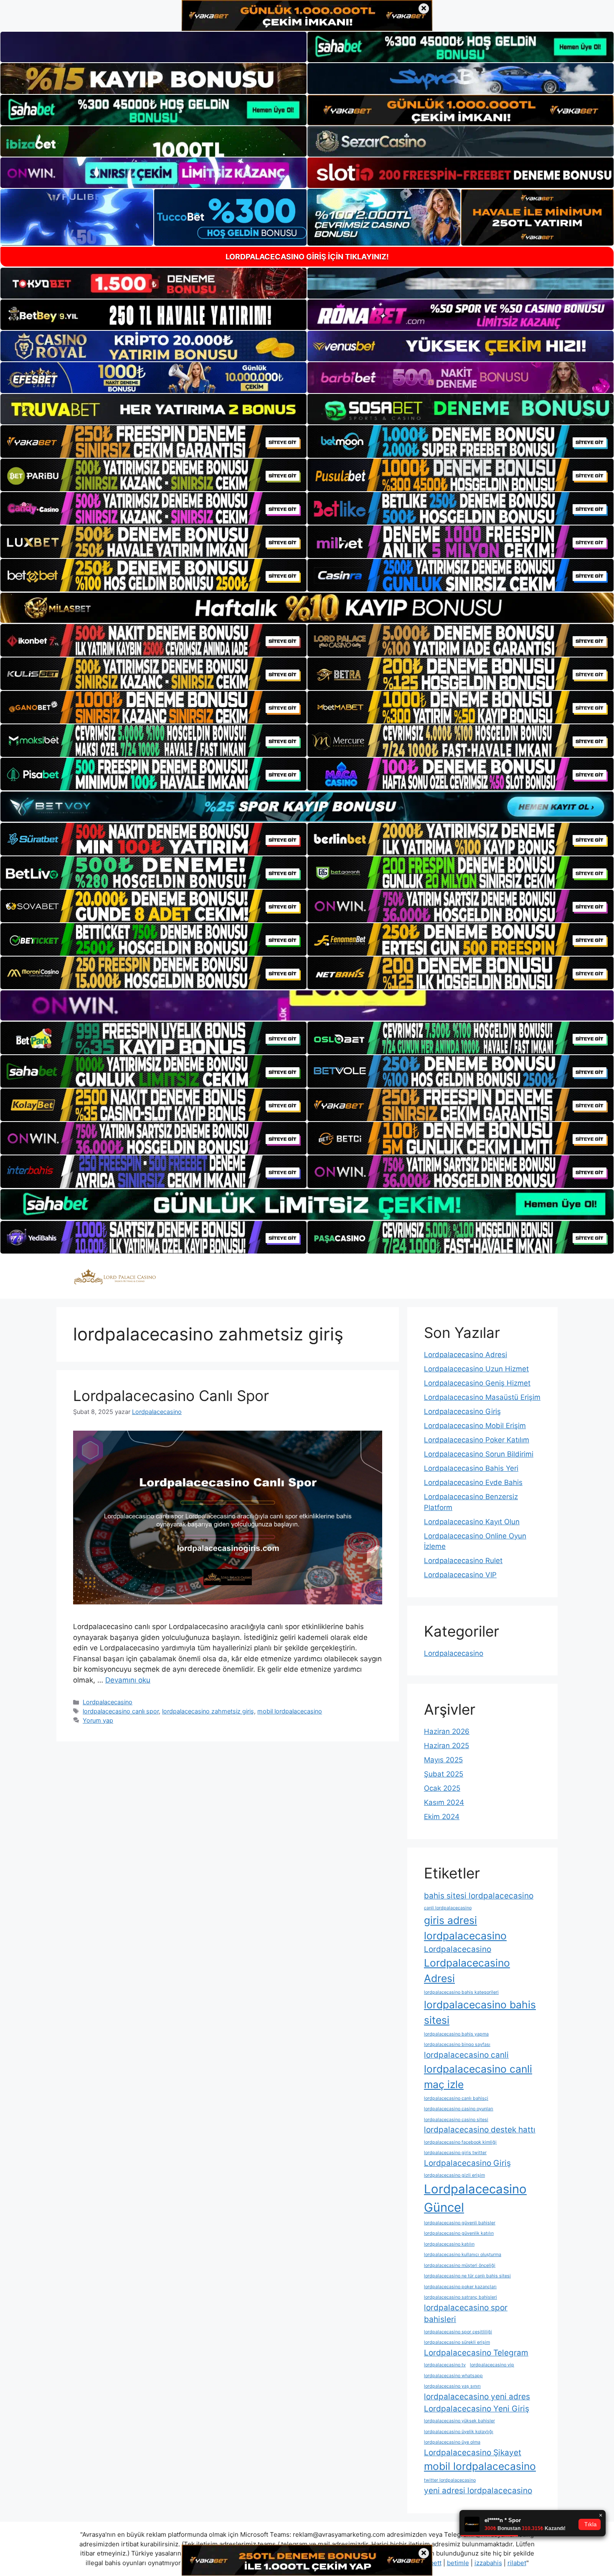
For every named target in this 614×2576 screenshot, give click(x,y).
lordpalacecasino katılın (449, 2244)
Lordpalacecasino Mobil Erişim (475, 1426)
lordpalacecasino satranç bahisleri (460, 2297)
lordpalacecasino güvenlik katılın (459, 2233)
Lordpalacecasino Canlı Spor (171, 1396)
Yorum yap (98, 1720)
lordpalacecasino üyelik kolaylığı (459, 2432)
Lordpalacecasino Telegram (476, 2353)
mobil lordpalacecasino (290, 1711)
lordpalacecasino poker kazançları (460, 2287)
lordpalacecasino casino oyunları (459, 2109)
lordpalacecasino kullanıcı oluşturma (463, 2255)
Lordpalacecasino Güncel (475, 2198)
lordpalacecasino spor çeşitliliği (458, 2332)
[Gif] (307, 608)
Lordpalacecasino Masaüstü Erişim (482, 1397)
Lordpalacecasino (108, 1702)
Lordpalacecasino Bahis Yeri (471, 1468)
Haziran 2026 (447, 1731)
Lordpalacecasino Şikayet (473, 2453)
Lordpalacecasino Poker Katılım (477, 1440)
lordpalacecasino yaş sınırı (452, 2386)
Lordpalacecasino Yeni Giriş (477, 2409)
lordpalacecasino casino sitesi (456, 2120)
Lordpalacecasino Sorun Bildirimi (479, 1454)
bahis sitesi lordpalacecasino (479, 1896)
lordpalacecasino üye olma (452, 2442)
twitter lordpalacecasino (450, 2480)
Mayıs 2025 (443, 1760)
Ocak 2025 (442, 1788)
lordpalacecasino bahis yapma (456, 2034)
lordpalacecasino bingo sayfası (457, 2044)
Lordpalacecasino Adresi (466, 1355)
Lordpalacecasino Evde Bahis (473, 1482)
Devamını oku (128, 1680)
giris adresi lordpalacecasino (465, 1928)
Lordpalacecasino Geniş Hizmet (477, 1383)
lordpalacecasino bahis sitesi (480, 2012)
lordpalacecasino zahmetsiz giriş (208, 1711)
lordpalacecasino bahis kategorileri (461, 1992)
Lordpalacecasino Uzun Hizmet (476, 1369)
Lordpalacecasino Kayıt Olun (472, 1522)
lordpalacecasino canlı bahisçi (456, 2098)
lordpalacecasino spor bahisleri (466, 2314)
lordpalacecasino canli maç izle (478, 2077)
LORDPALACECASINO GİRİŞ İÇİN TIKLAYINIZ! (307, 257)
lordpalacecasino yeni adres (477, 2397)
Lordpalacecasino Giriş (462, 1411)
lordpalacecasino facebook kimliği (460, 2142)
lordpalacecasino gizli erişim (454, 2175)
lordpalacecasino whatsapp (453, 2376)
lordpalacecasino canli (466, 2055)
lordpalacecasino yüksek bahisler (459, 2421)
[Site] (153, 442)
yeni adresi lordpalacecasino (478, 2491)
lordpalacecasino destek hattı (480, 2130)
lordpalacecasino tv (445, 2365)
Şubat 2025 (444, 1774)
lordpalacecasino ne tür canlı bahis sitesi (467, 2276)
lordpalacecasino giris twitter (455, 2153)
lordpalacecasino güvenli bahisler (460, 2223)
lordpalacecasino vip (492, 2365)
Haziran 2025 (447, 1746)
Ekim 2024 (442, 1817)
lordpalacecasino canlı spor (121, 1711)
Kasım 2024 (444, 1802)
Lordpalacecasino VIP (460, 1575)
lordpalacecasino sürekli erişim (457, 2342)
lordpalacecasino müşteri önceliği (460, 2265)
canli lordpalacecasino (448, 1908)
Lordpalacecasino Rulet (463, 1561)
